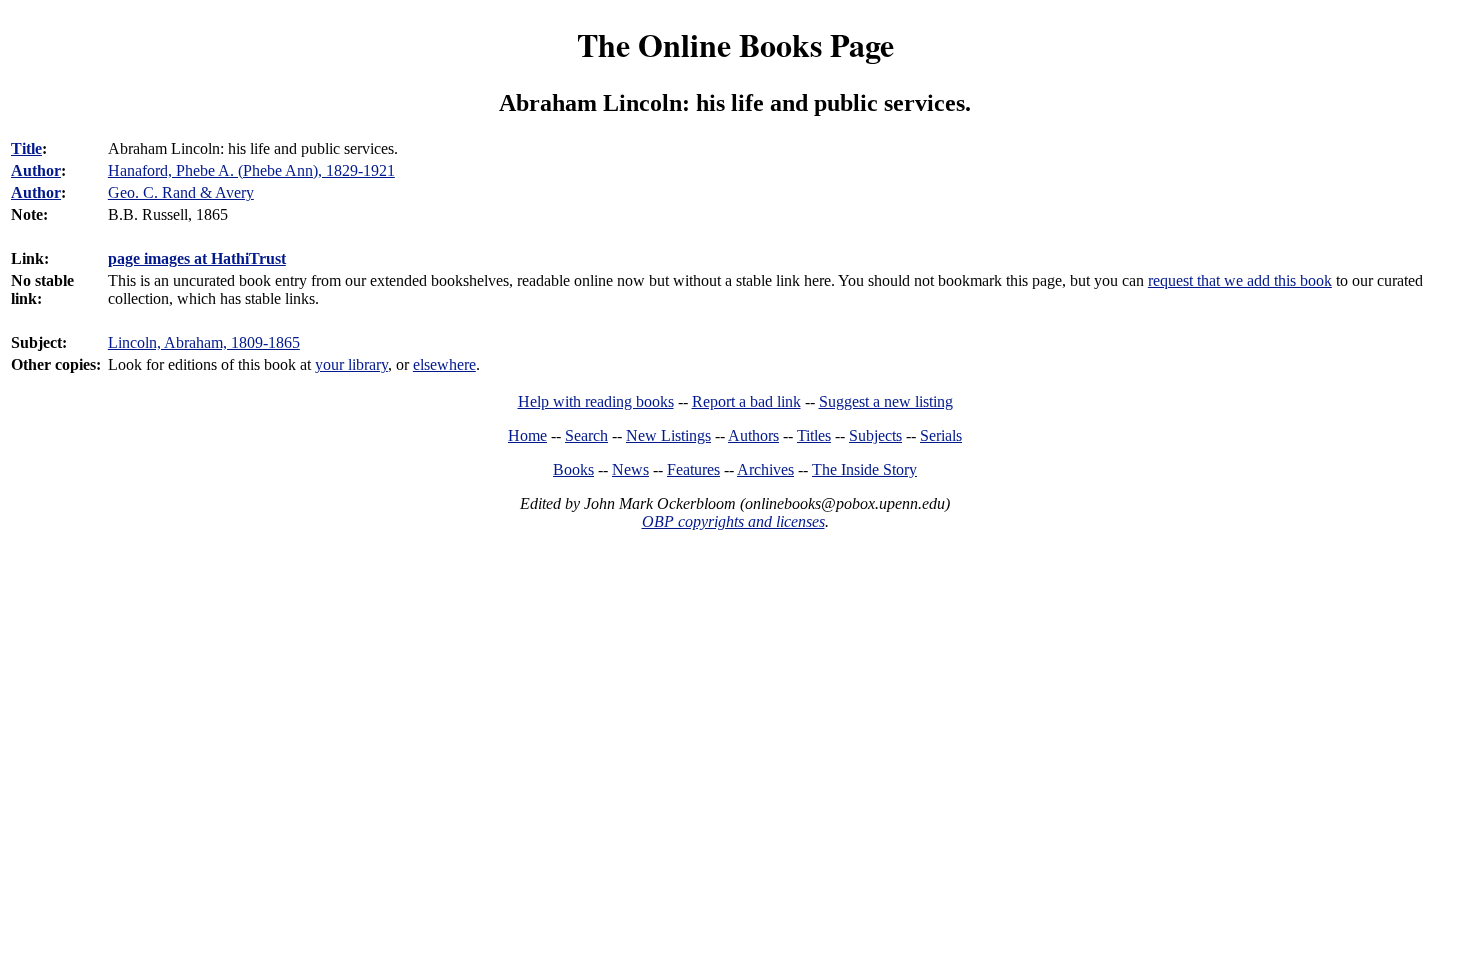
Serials (941, 435)
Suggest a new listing (886, 401)
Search (586, 435)
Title (26, 148)
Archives (765, 469)
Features (693, 469)
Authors (753, 435)
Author (36, 170)
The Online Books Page (735, 44)
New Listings (668, 435)
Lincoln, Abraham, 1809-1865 (204, 342)
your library (351, 364)
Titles (814, 435)
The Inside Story (864, 469)
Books (573, 469)
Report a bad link (746, 401)
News (630, 469)
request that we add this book (1240, 280)
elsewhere (444, 364)
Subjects (875, 435)
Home (527, 435)
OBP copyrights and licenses (733, 521)
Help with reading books (596, 401)
